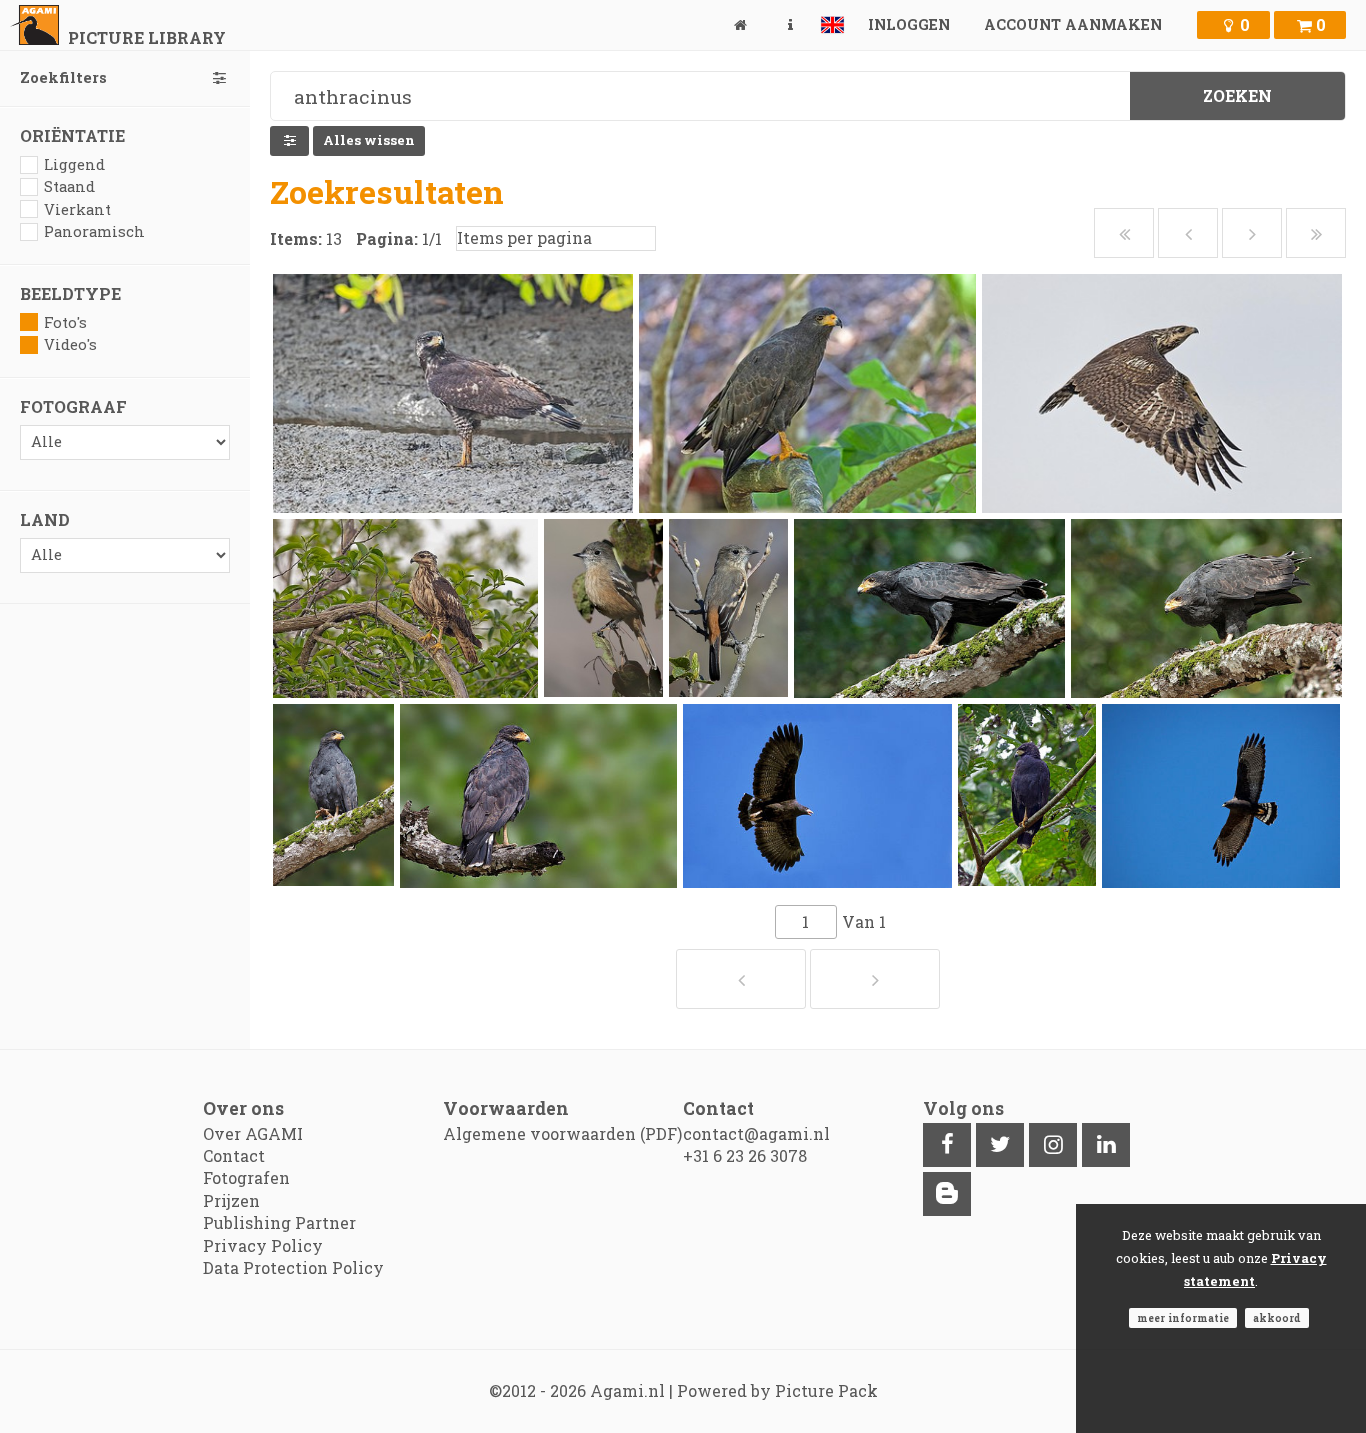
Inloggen (909, 24)
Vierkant (77, 209)
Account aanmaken (1073, 24)
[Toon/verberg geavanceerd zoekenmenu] (289, 141)
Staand (69, 186)
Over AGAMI (253, 1133)
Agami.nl (627, 1390)
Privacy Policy (263, 1245)
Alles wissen (369, 140)
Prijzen (231, 1200)
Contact (234, 1155)
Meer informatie (1183, 1318)
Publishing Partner (279, 1222)
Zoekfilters (63, 77)
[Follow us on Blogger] (947, 1194)
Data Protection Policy (293, 1267)
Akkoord (1277, 1318)
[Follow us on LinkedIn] (1106, 1145)
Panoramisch (94, 231)
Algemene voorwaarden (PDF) (562, 1133)
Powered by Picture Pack (777, 1390)
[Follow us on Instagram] (1053, 1145)
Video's (70, 344)
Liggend (74, 164)
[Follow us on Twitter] (1000, 1145)
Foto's (65, 322)
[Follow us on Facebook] (947, 1145)
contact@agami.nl (756, 1133)
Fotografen (246, 1177)
